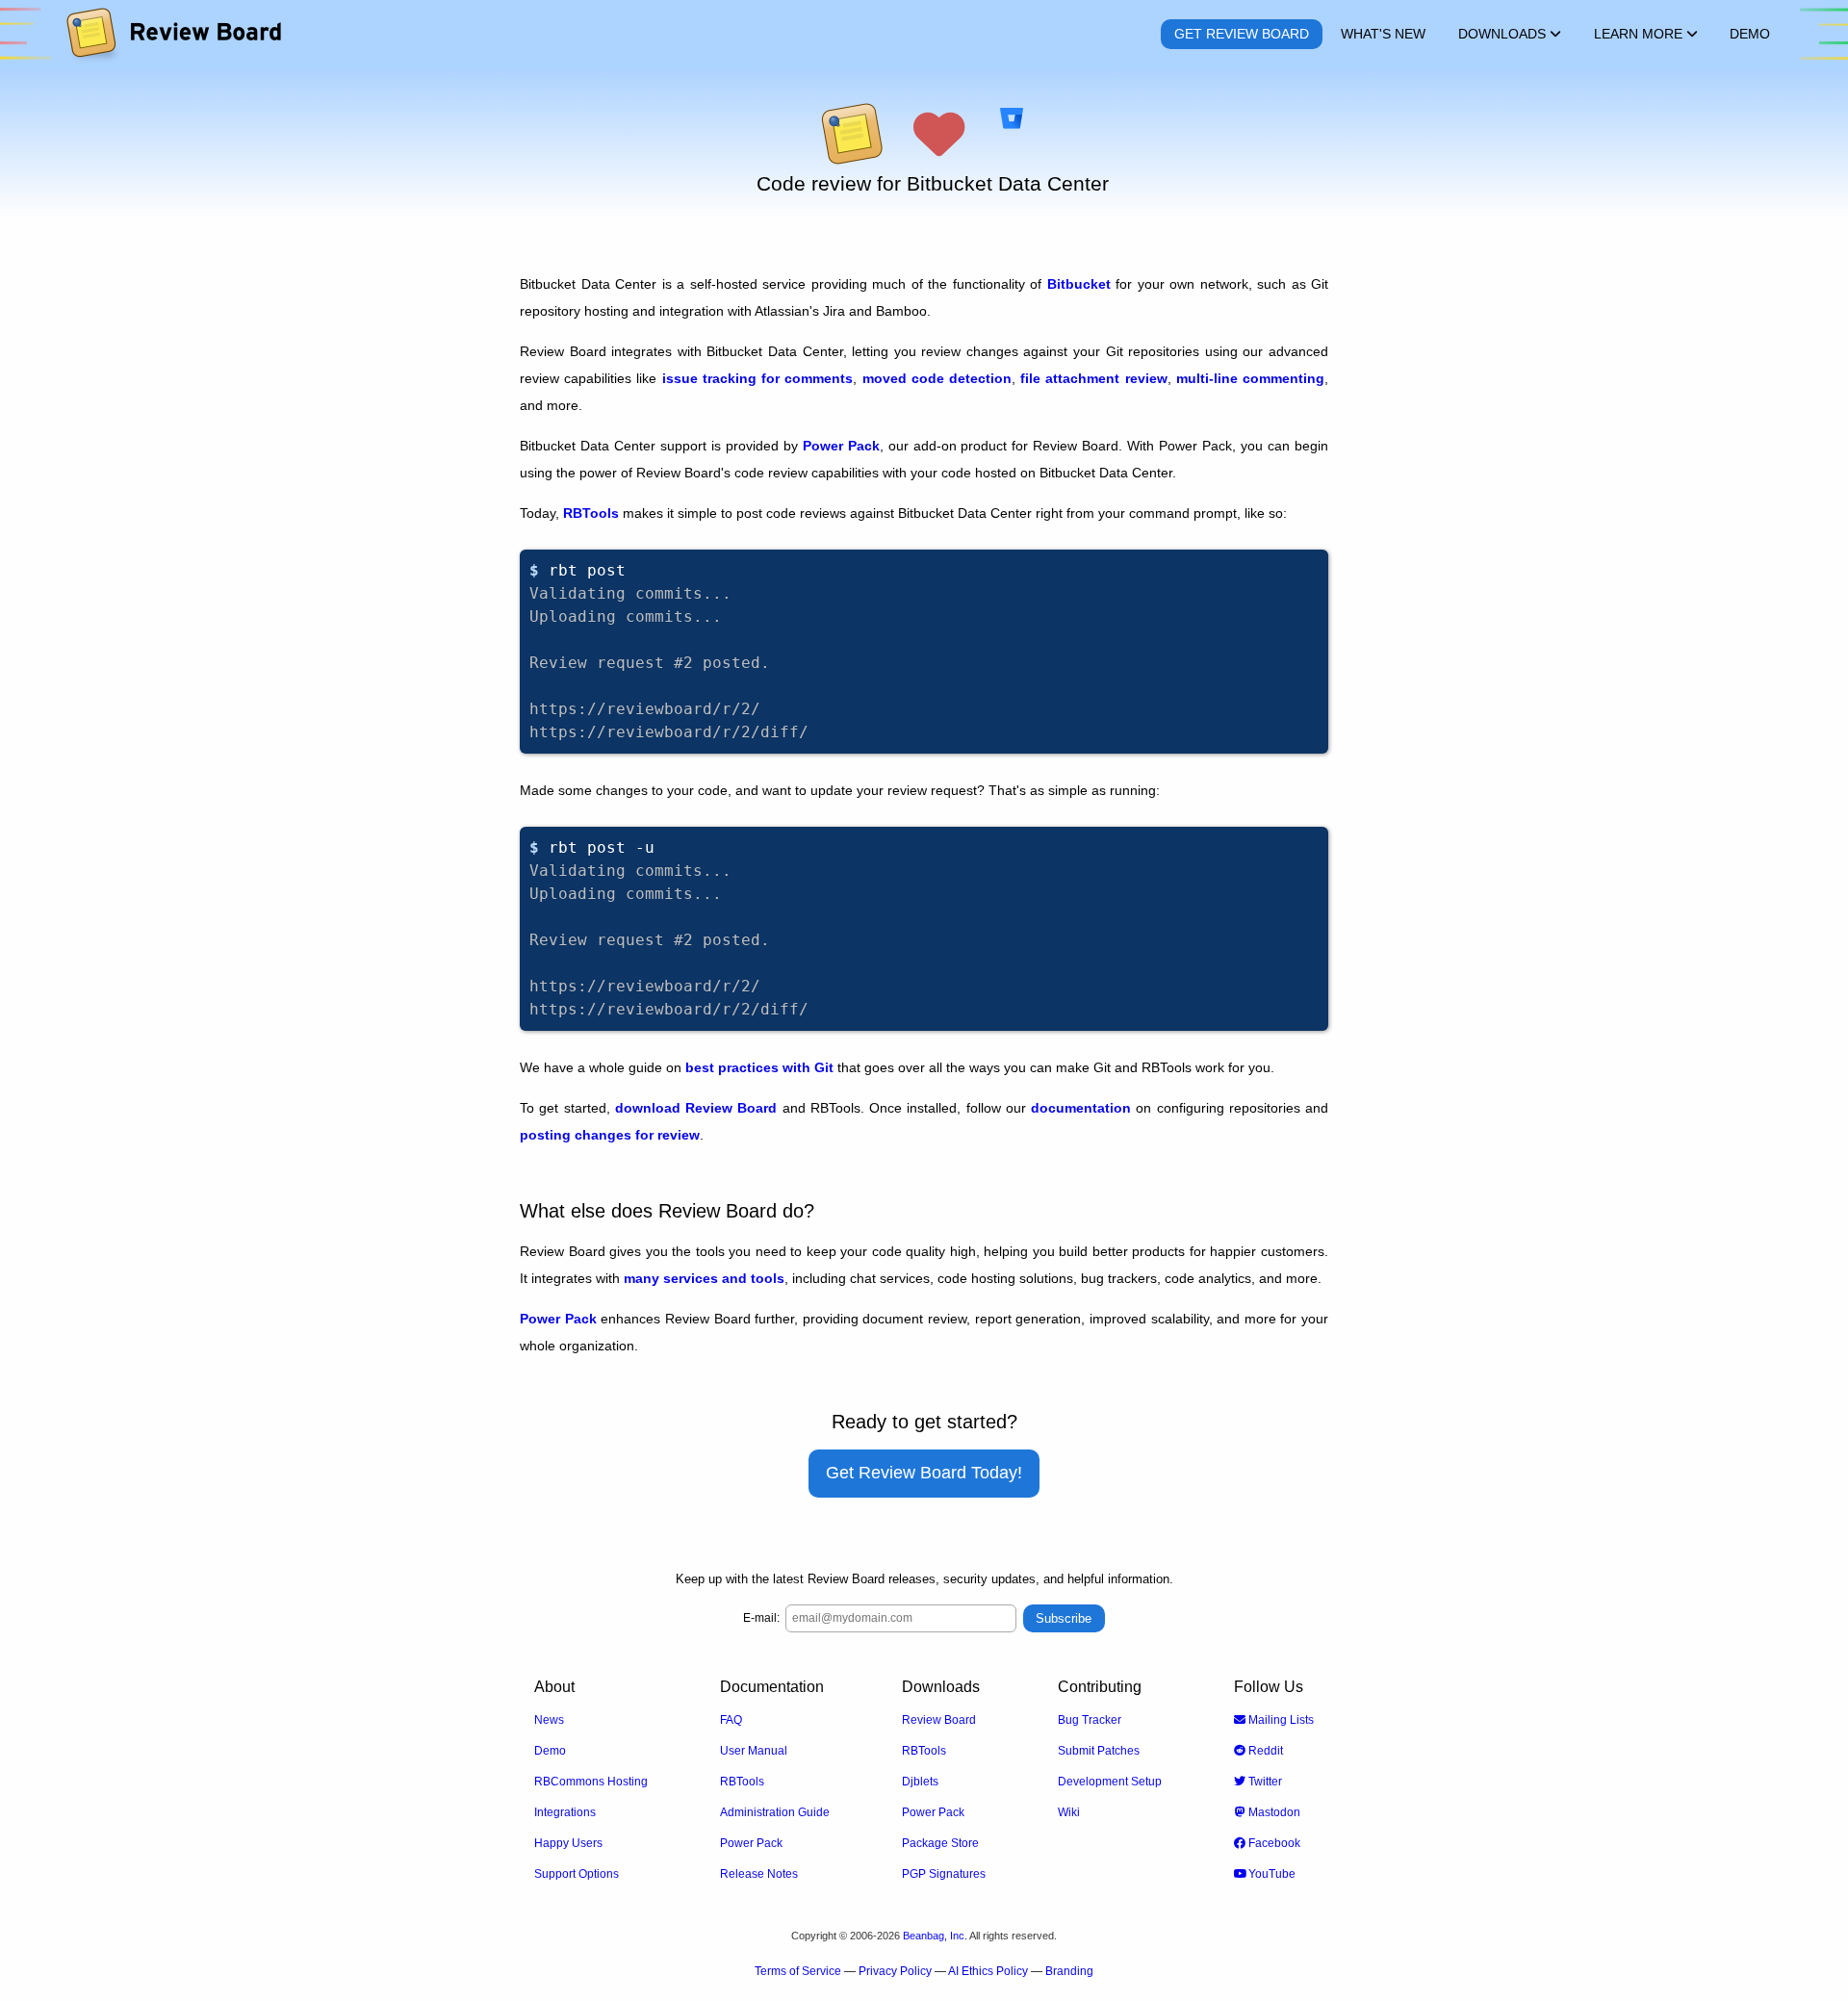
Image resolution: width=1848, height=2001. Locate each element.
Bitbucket (1079, 284)
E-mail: (761, 1618)
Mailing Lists (1280, 1720)
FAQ (731, 1720)
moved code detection (937, 378)
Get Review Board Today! (924, 1473)
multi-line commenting (1250, 378)
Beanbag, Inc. (935, 1936)
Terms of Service (798, 1971)
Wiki (1069, 1812)
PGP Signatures (944, 1874)
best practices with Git (759, 1067)
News (549, 1720)
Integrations (565, 1812)
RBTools (591, 513)
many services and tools (704, 1278)
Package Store (940, 1843)
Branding (1069, 1971)
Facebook (1273, 1843)
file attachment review (1093, 378)
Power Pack (841, 446)
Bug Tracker (1090, 1720)
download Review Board (696, 1108)
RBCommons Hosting (591, 1782)
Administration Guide (775, 1812)
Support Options (577, 1874)
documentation (1081, 1108)
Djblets (920, 1782)
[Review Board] (173, 34)
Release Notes (759, 1874)
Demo (550, 1751)
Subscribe (1064, 1618)
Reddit (1264, 1751)
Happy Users (568, 1843)
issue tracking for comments (758, 378)
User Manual (754, 1751)
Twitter (1264, 1782)
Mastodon (1273, 1812)
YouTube (1270, 1874)
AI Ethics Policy (988, 1971)
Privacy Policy (895, 1971)
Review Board (939, 1720)
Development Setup (1110, 1782)
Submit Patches (1099, 1751)
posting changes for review (610, 1135)
